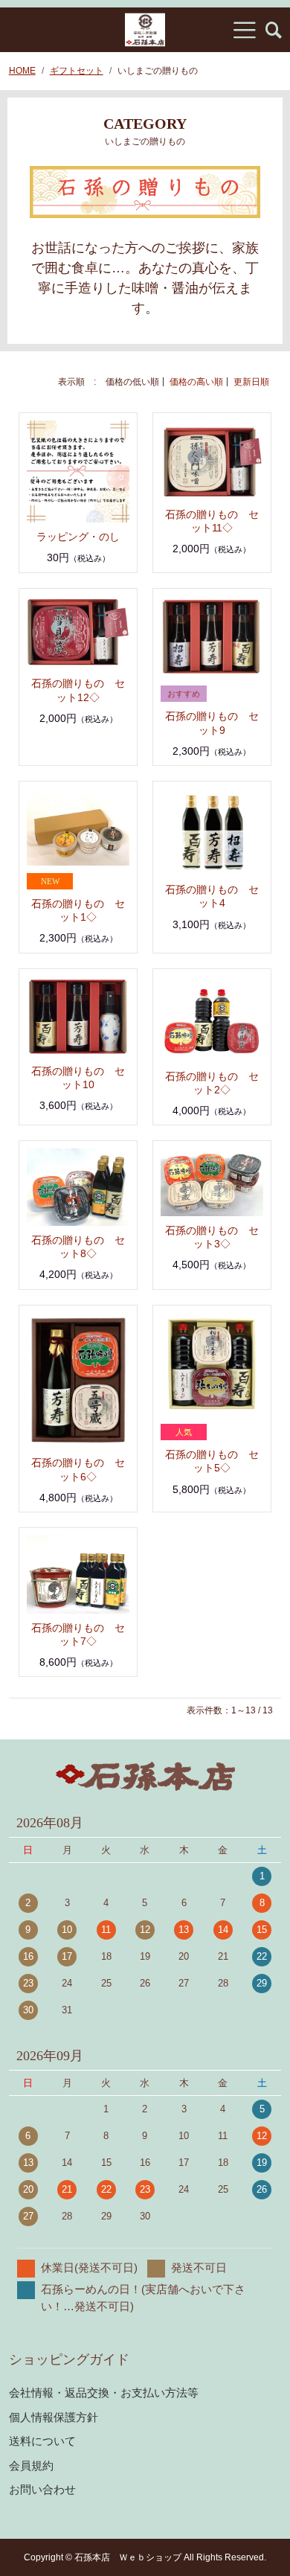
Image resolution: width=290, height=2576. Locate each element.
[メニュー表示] (245, 30)
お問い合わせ (42, 2489)
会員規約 (31, 2465)
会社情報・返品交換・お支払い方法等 (104, 2393)
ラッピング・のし (78, 537)
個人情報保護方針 (54, 2417)
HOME (22, 71)
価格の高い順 (196, 382)
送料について (42, 2441)
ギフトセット (77, 71)
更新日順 (251, 382)
